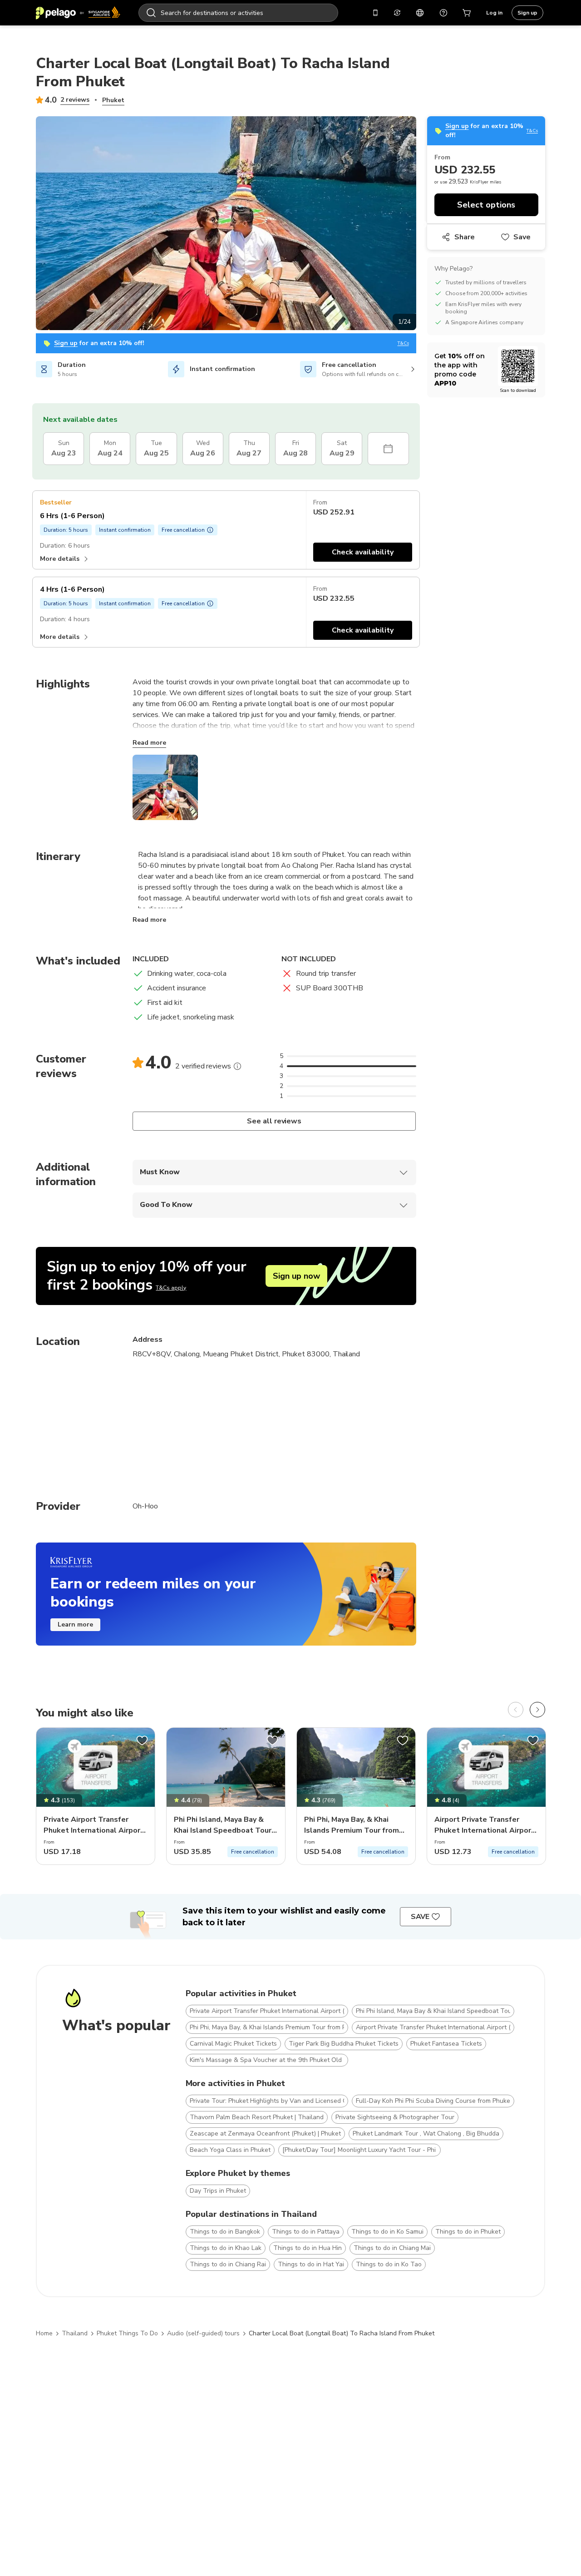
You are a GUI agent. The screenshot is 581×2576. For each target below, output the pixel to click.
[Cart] (467, 13)
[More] (237, 1066)
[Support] (443, 13)
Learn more (75, 1624)
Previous (29, 225)
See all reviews (274, 1121)
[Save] (142, 1740)
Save (522, 237)
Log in (494, 13)
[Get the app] (375, 13)
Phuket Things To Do (127, 2333)
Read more (149, 743)
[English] (420, 13)
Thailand (75, 2333)
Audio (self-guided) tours (203, 2333)
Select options (486, 205)
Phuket (113, 100)
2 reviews (75, 100)
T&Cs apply (171, 1288)
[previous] (516, 1710)
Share (465, 237)
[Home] (78, 13)
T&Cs (403, 344)
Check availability (363, 552)
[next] (537, 1710)
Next (423, 225)
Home (44, 2333)
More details (60, 559)
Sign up (527, 13)
